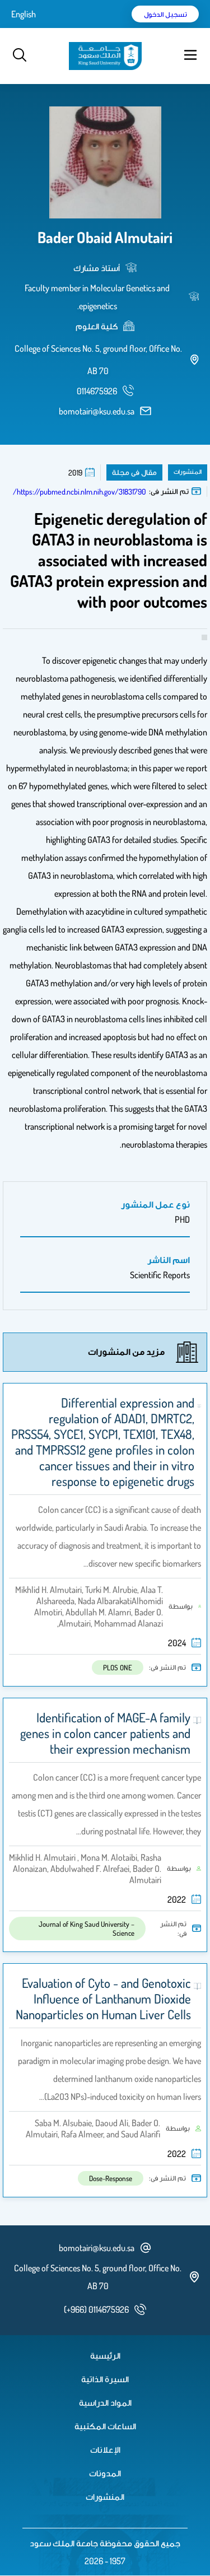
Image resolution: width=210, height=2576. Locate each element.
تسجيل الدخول (165, 14)
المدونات (105, 2473)
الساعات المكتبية (105, 2426)
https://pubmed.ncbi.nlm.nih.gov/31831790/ (80, 492)
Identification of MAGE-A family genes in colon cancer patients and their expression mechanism (105, 1733)
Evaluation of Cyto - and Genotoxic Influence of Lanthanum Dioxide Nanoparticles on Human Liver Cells (103, 1999)
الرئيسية (105, 2355)
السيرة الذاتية (105, 2379)
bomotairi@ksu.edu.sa (97, 411)
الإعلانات (105, 2449)
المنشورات (105, 2496)
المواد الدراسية (105, 2402)
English (24, 14)
